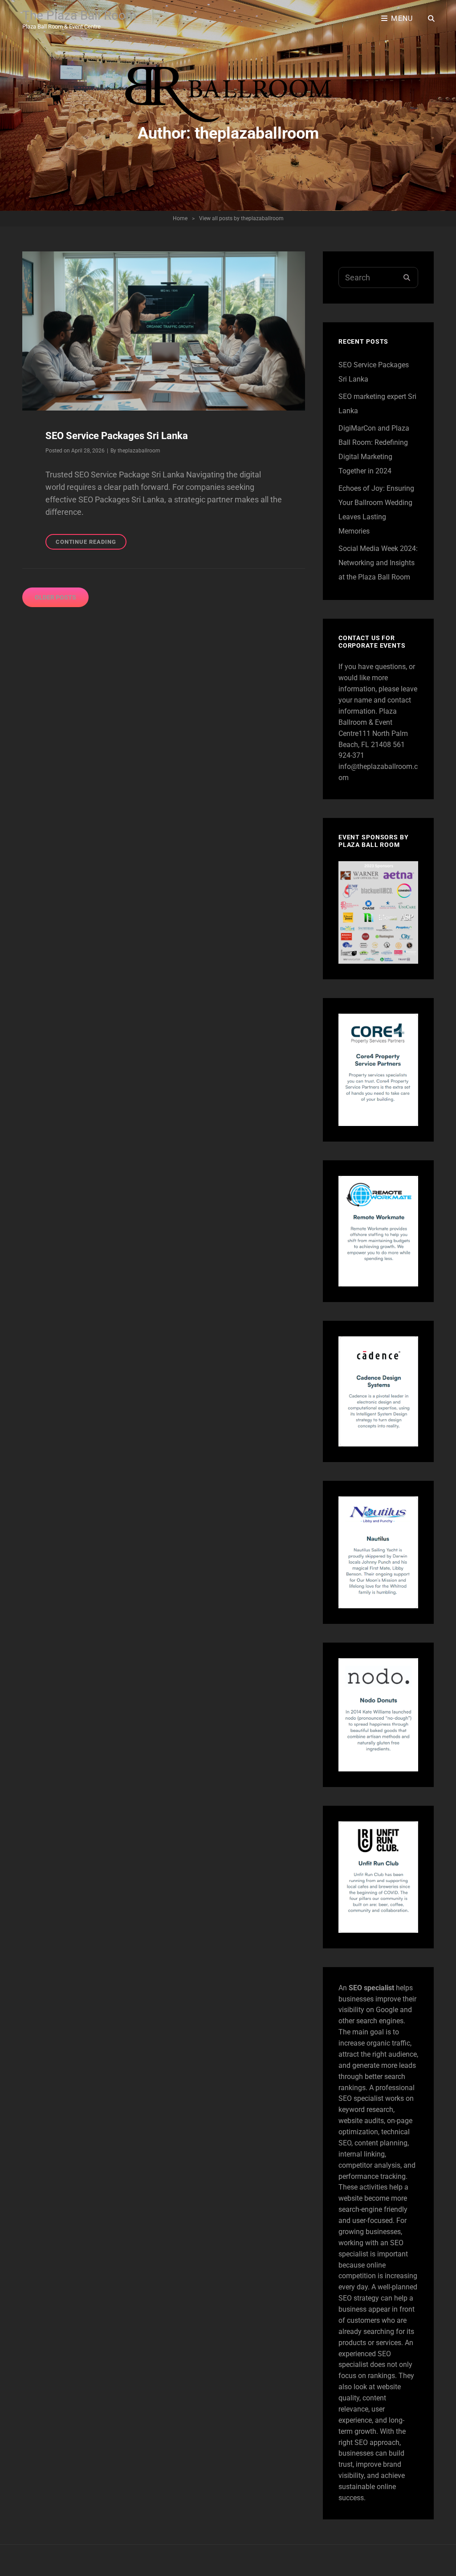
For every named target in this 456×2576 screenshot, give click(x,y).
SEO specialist (371, 1988)
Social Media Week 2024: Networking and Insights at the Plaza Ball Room (378, 563)
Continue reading (91, 544)
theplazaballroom (139, 451)
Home (180, 218)
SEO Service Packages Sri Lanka (117, 436)
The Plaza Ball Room (79, 15)
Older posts (55, 597)
